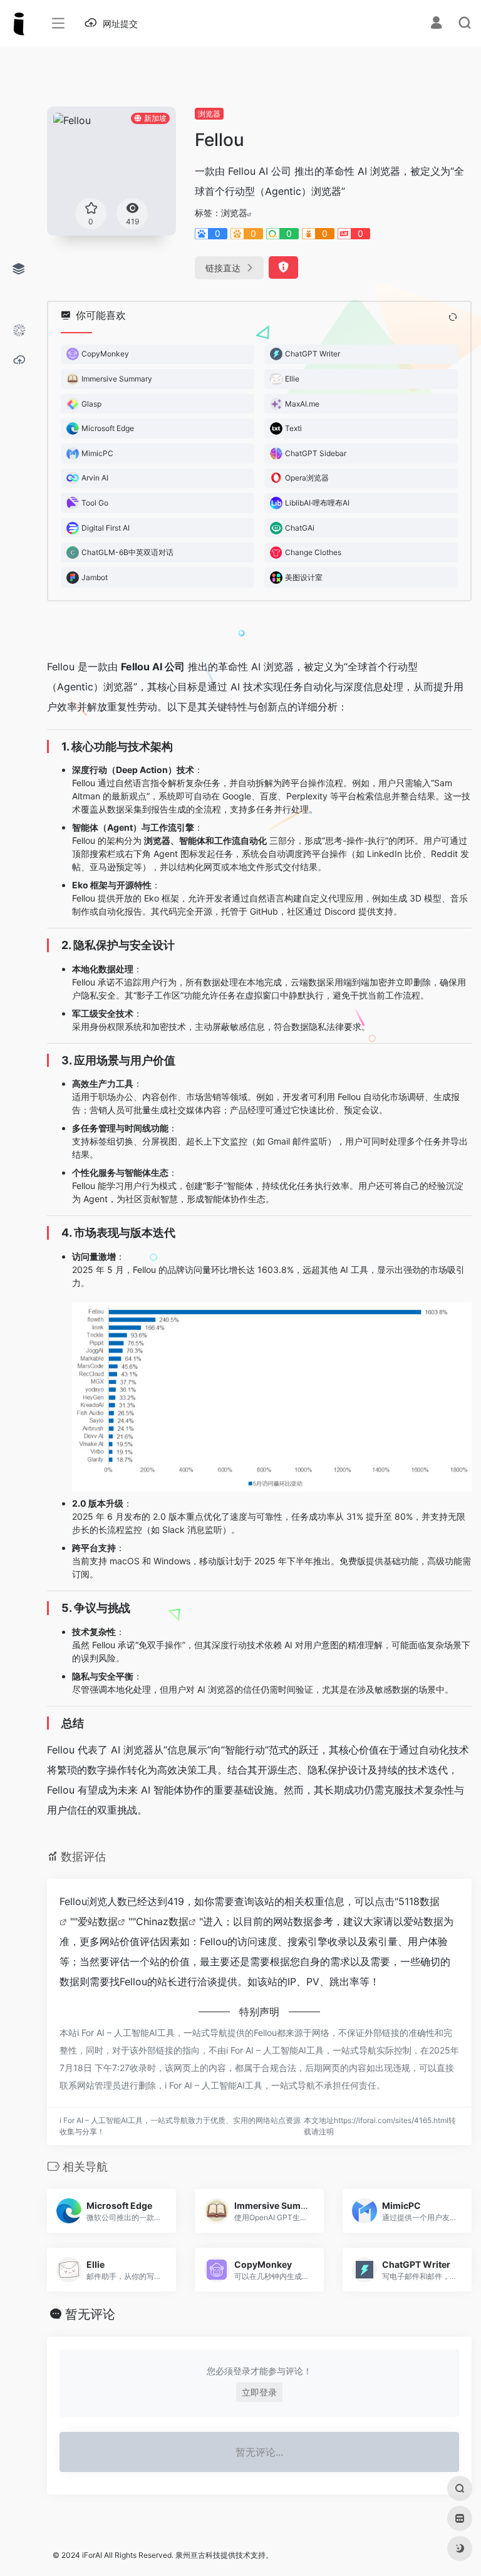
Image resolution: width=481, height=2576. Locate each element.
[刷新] (453, 317)
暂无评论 (90, 2314)
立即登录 (259, 2392)
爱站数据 (98, 1921)
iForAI (92, 2555)
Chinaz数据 (162, 1921)
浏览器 (209, 114)
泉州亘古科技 (198, 2555)
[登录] (436, 24)
